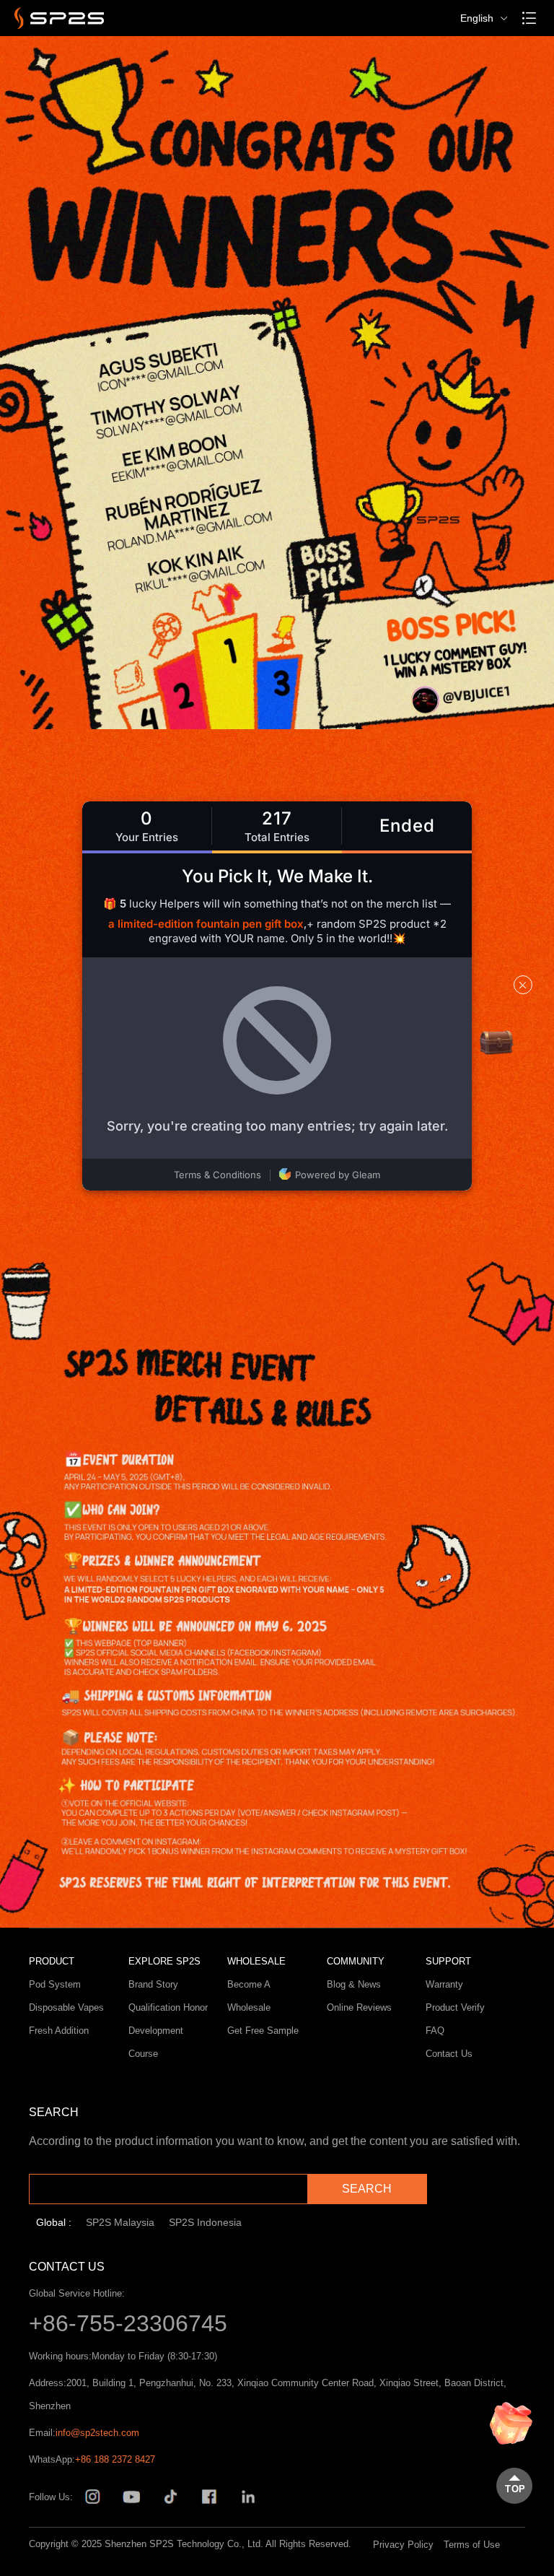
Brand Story (153, 1984)
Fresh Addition (59, 2031)
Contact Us (449, 2054)
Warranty (444, 1984)
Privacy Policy (403, 2545)
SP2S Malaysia (120, 2222)
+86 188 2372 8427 (115, 2459)
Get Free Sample (263, 2031)
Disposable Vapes (66, 2007)
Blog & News (354, 1984)
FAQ (435, 2031)
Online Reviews (359, 2007)
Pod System (55, 1984)
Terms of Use (472, 2545)
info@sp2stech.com (97, 2433)
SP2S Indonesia (205, 2222)
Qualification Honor (168, 2007)
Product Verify (455, 2007)
